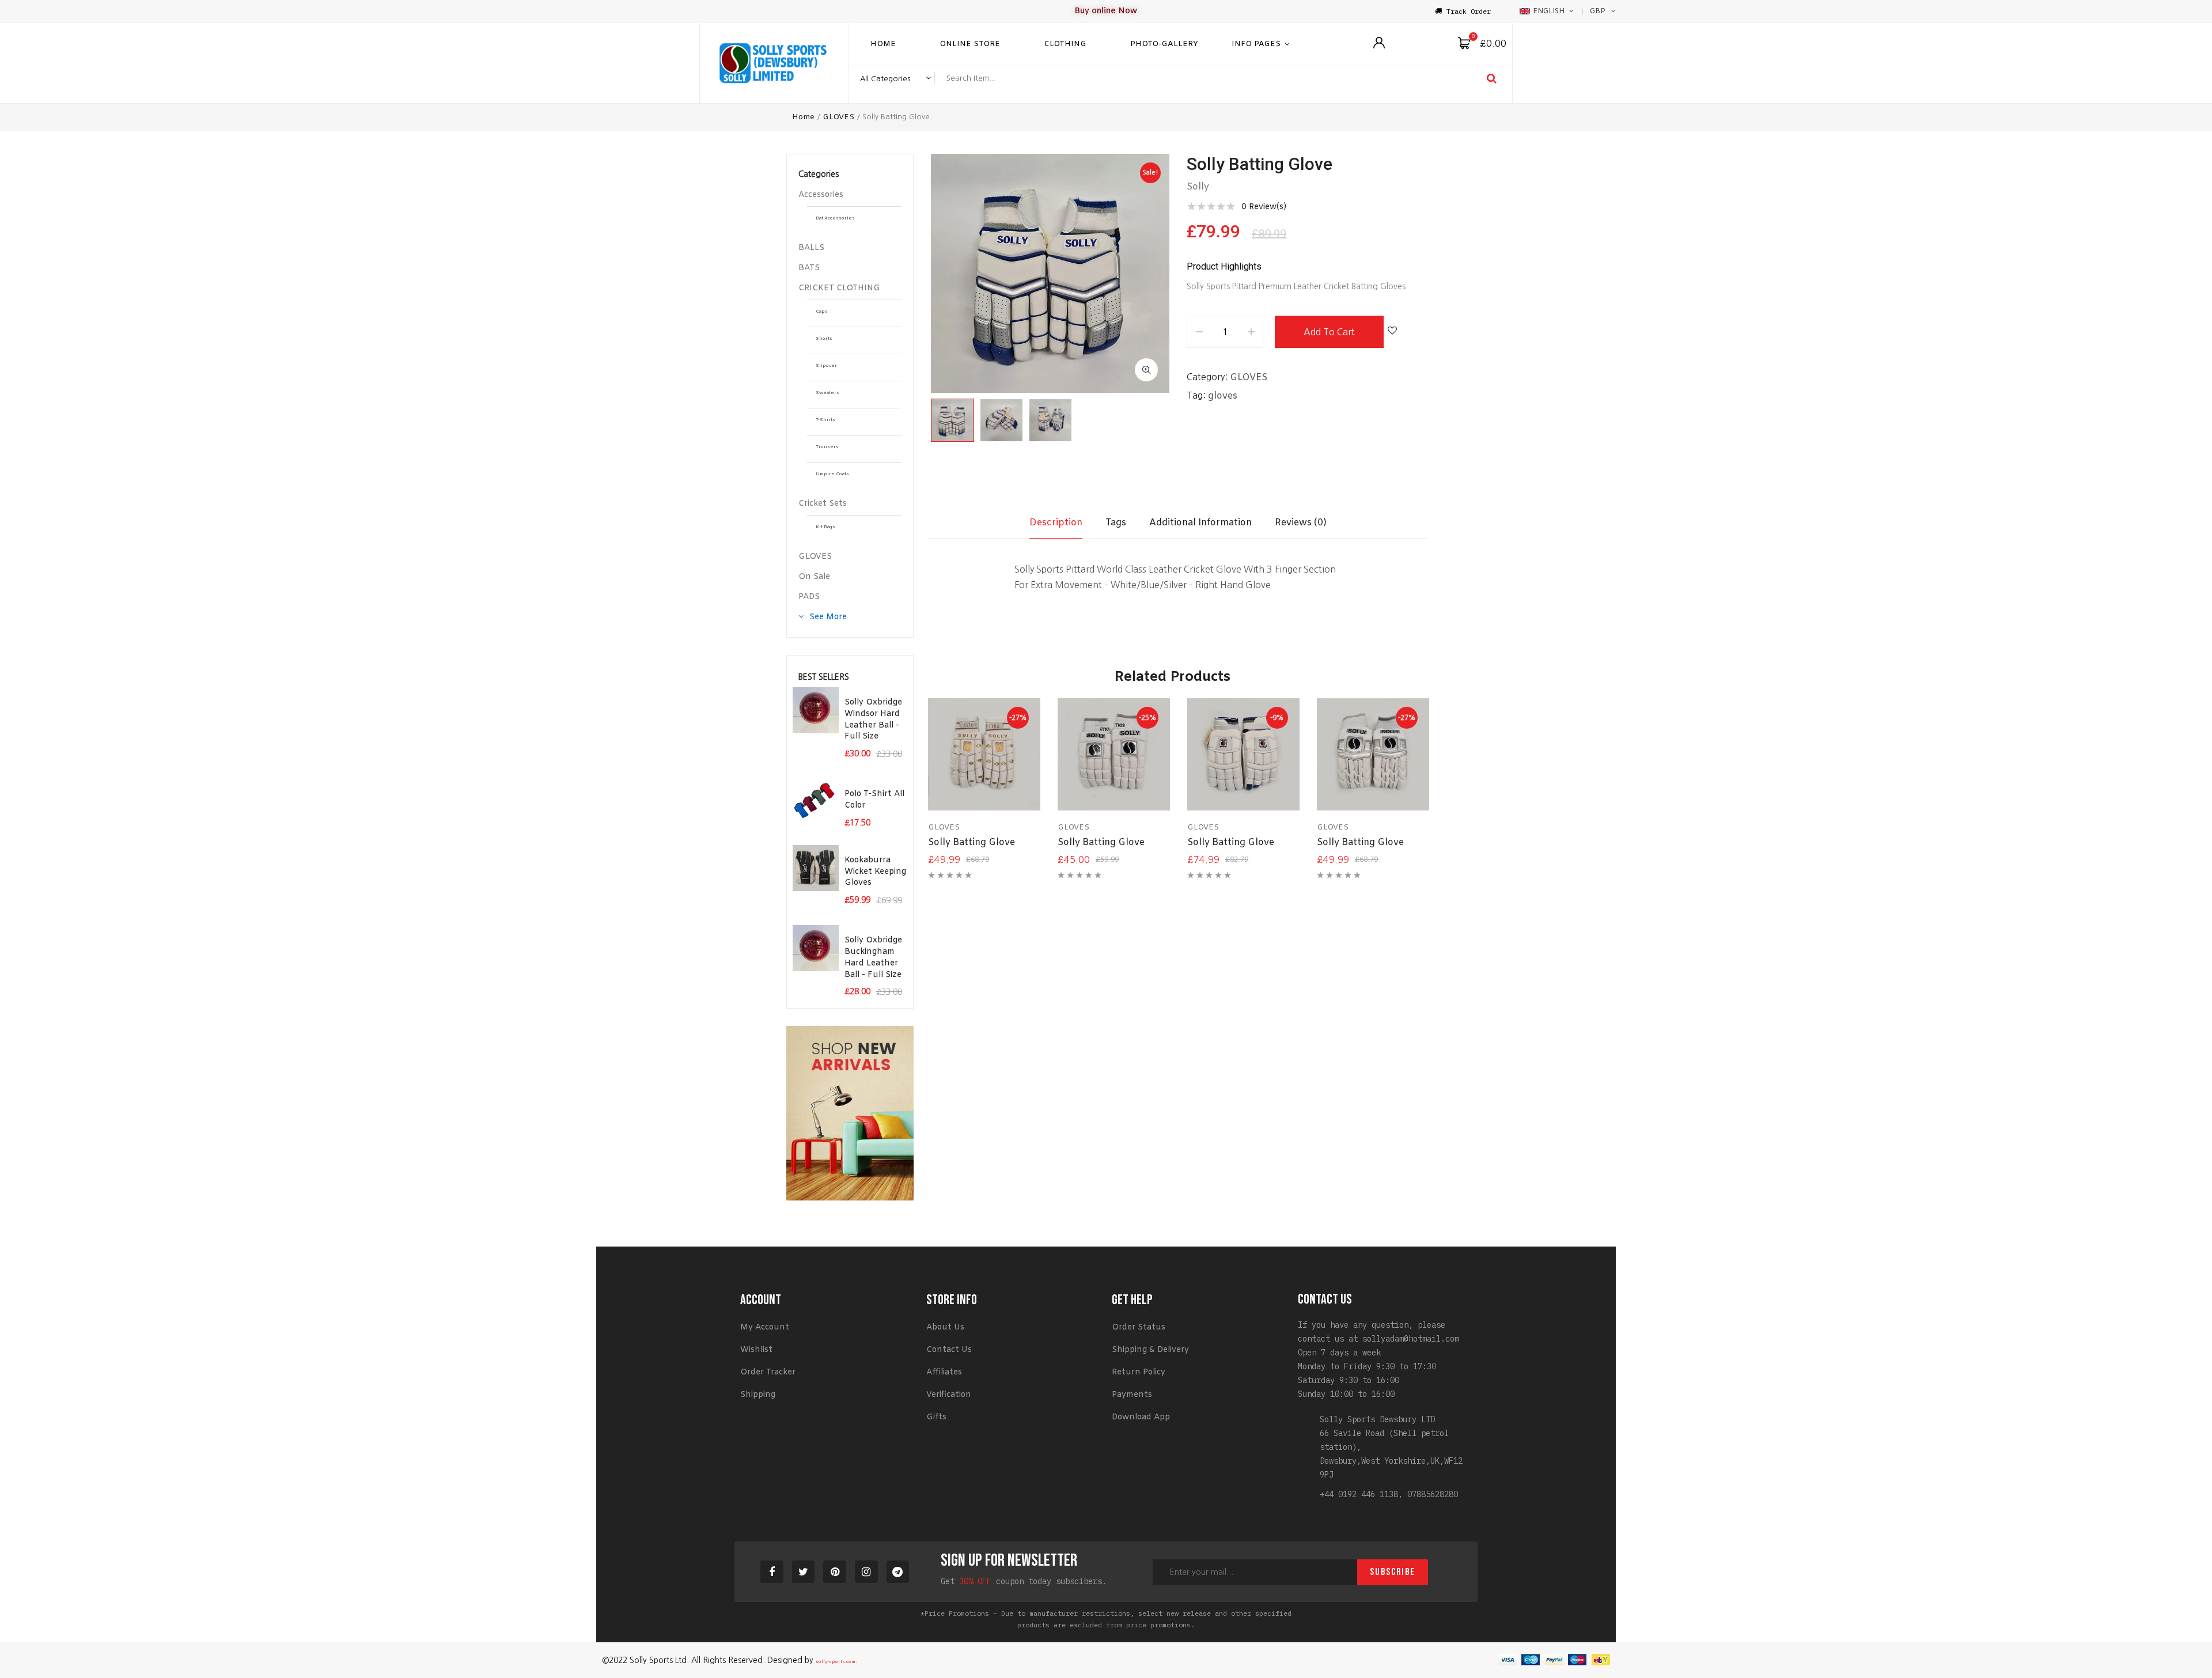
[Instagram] (866, 1572)
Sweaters (827, 393)
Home (803, 117)
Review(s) (1264, 207)
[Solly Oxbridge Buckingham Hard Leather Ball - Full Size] (816, 948)
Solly (1198, 187)
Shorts (824, 339)
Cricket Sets (823, 504)
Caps (822, 312)
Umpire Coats (832, 474)
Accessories (821, 195)
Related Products (1173, 677)
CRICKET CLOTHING (839, 288)
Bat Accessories (835, 218)
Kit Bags (825, 527)
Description (1056, 523)
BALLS (811, 248)
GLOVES (838, 117)
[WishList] (1392, 332)
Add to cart (1329, 332)
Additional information (1200, 523)
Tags (1116, 523)
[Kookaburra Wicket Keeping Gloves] (816, 868)
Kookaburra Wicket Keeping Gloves (875, 872)
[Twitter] (804, 1572)
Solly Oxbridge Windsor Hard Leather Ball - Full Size (873, 719)
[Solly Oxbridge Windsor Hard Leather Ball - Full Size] (816, 710)
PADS (809, 597)
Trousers (827, 447)
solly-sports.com (836, 1662)
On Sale (814, 577)
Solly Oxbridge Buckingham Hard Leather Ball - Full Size (873, 957)
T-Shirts (825, 420)
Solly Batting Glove (971, 842)
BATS (809, 268)
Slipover (826, 366)
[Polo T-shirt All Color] (816, 802)
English (1549, 12)
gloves (1223, 396)
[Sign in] (1379, 43)
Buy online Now (1106, 11)
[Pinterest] (835, 1572)
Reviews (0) (1301, 523)
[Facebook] (772, 1572)
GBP (1598, 12)
